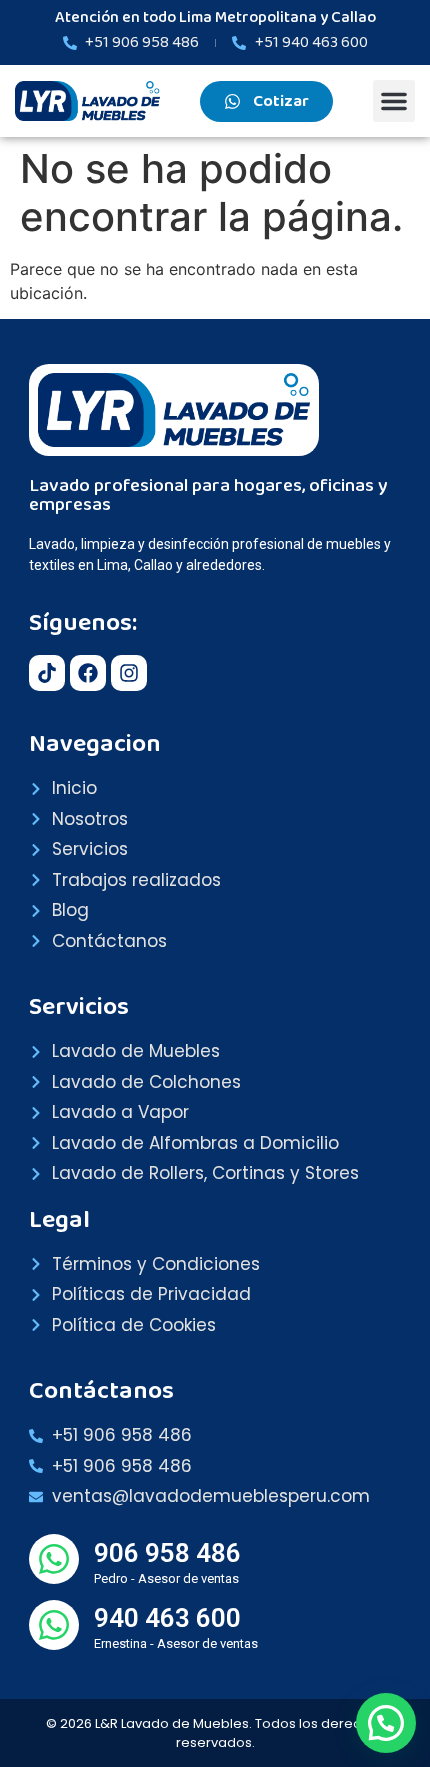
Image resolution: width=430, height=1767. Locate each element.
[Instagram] (129, 673)
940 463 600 (167, 1618)
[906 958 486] (54, 1559)
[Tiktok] (47, 673)
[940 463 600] (54, 1625)
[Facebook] (88, 673)
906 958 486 (167, 1553)
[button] (394, 101)
